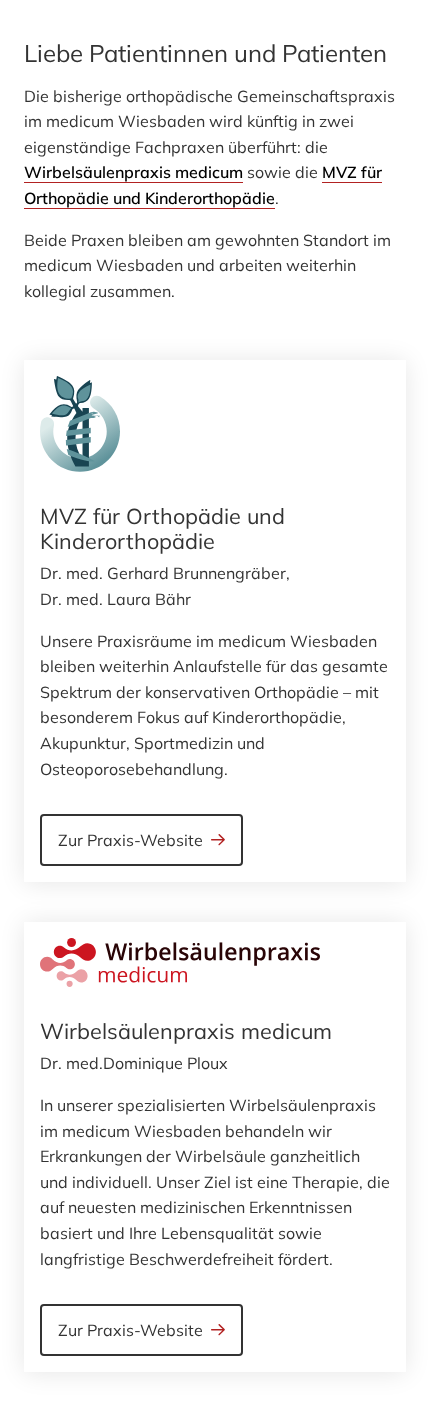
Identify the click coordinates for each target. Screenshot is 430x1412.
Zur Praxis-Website (130, 840)
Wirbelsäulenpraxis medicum (133, 172)
